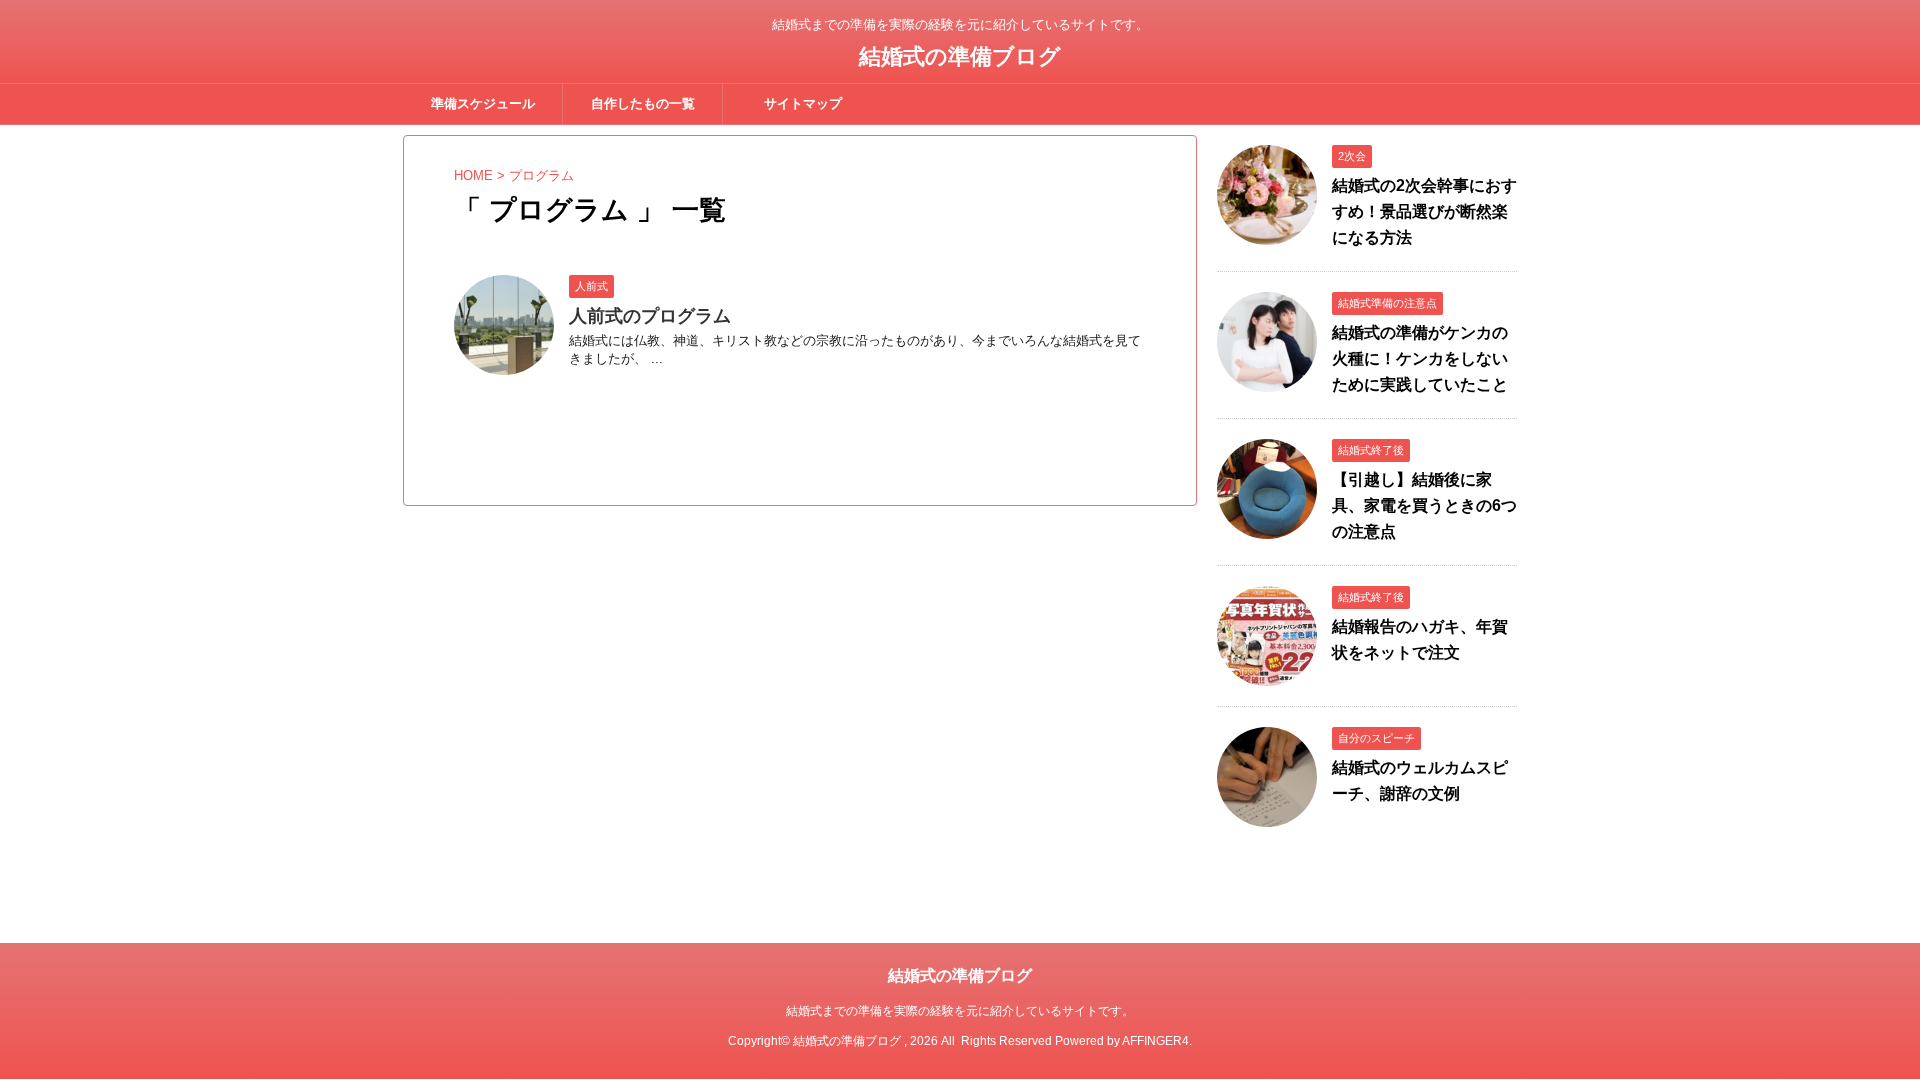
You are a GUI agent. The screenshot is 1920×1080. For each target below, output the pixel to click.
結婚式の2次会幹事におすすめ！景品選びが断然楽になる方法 (1424, 211)
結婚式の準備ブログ (960, 56)
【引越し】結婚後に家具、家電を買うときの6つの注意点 (1424, 505)
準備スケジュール (483, 103)
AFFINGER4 (1155, 1041)
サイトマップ (803, 103)
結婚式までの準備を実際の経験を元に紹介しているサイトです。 (960, 1011)
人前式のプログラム (650, 316)
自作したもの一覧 (643, 103)
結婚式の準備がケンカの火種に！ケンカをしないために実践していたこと (1420, 358)
